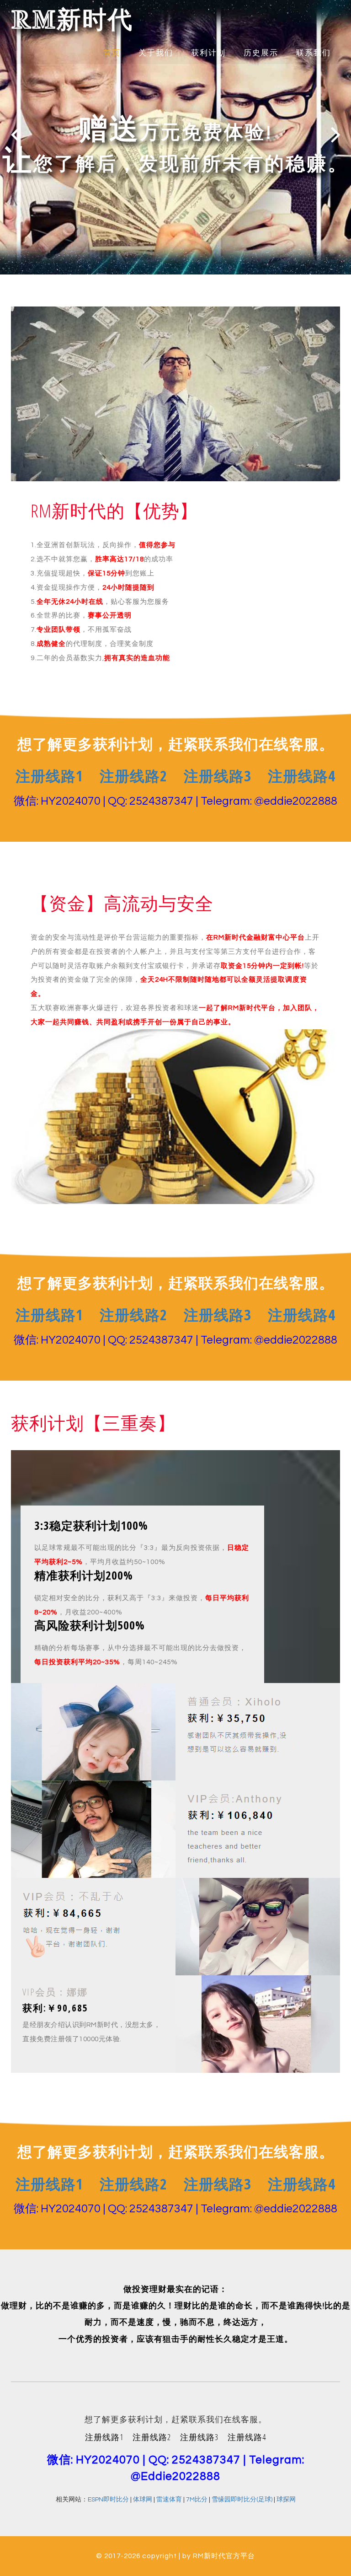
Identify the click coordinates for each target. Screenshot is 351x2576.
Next (336, 134)
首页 (112, 53)
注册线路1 (49, 776)
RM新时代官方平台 (224, 2556)
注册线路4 (302, 776)
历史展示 (261, 53)
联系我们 (314, 53)
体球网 (143, 2500)
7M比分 (197, 2500)
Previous (15, 134)
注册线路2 (133, 776)
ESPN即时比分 (108, 2500)
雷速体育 (169, 2500)
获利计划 (208, 53)
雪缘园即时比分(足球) (242, 2500)
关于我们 (156, 53)
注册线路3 (218, 776)
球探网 (286, 2500)
